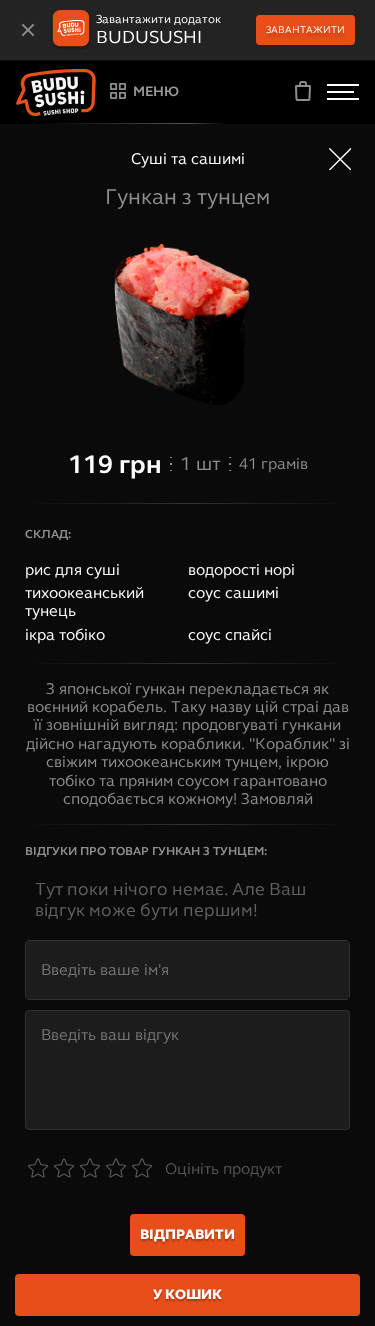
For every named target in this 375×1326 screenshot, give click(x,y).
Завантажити (305, 29)
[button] (56, 92)
